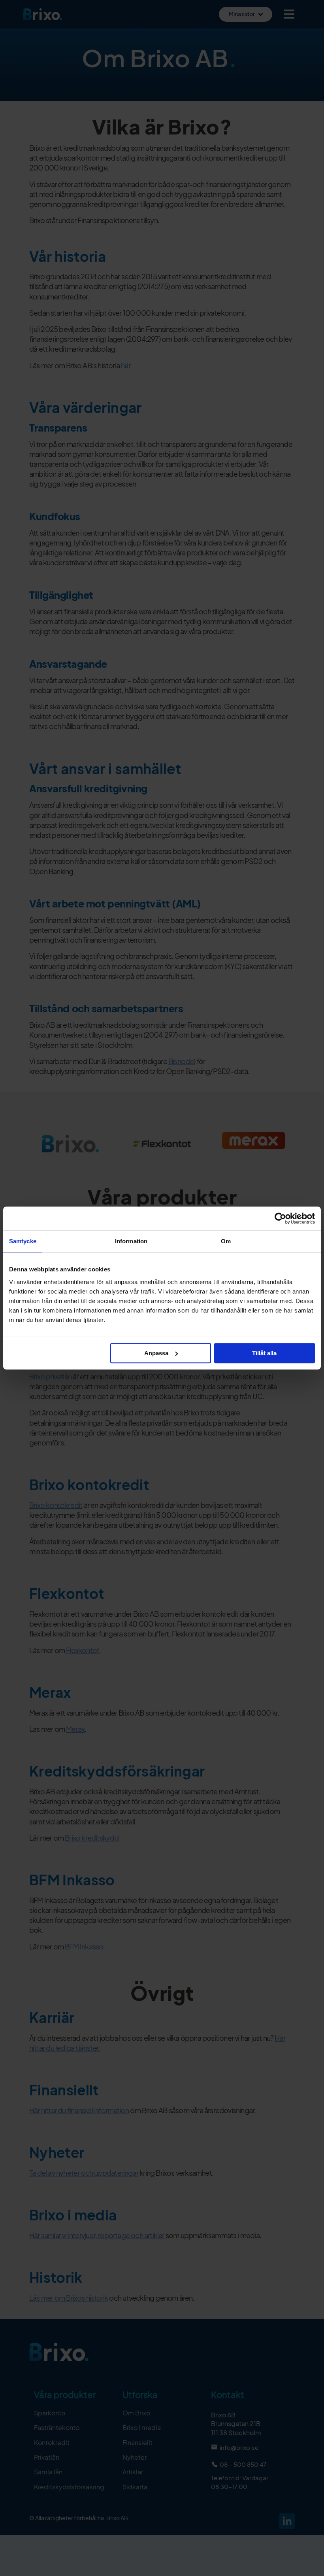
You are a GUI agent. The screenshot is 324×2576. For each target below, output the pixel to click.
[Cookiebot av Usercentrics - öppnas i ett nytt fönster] (280, 1218)
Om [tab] (226, 1241)
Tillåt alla (264, 1353)
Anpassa (156, 1353)
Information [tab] (131, 1241)
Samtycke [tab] (23, 1241)
